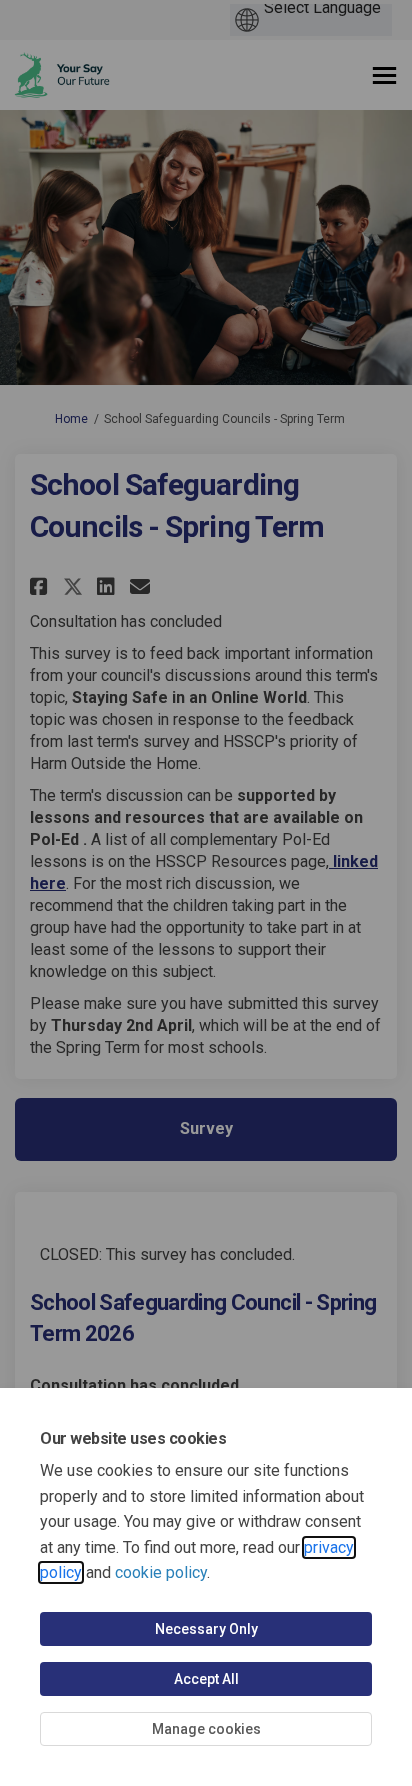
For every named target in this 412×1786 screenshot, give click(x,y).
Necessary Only (206, 1629)
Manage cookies (206, 1729)
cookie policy (161, 1572)
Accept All (206, 1679)
